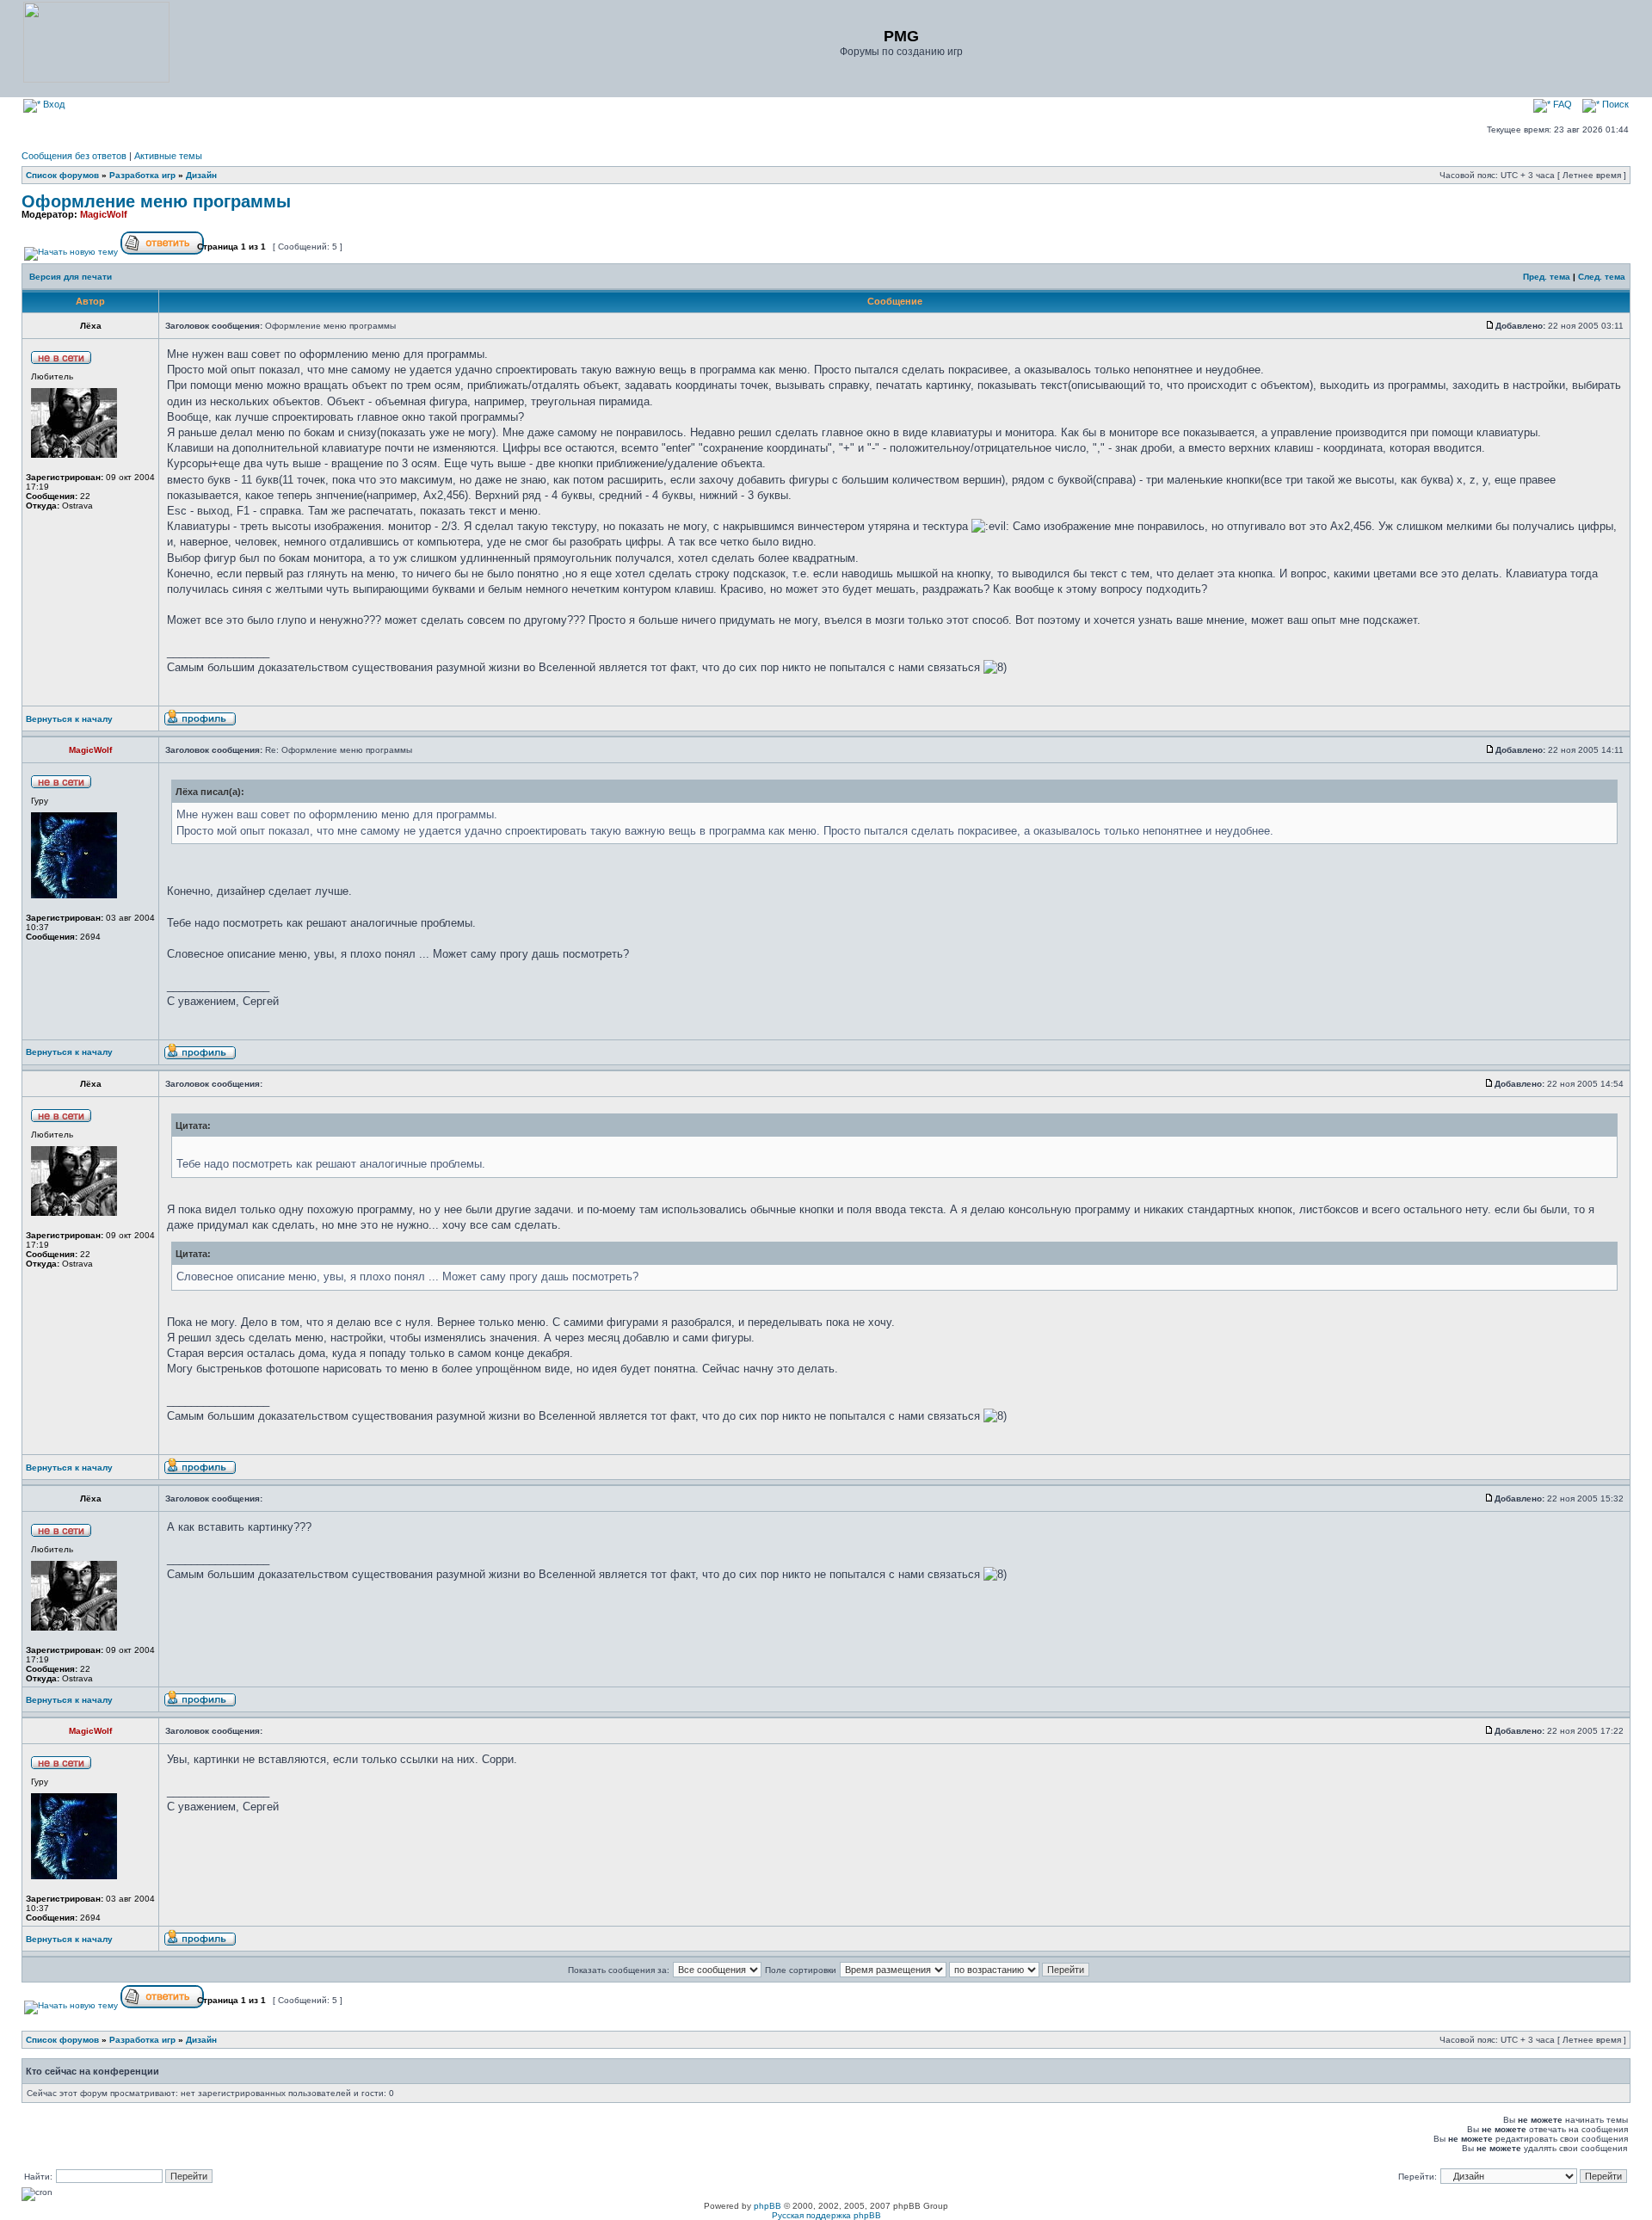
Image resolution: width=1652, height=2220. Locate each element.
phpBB (767, 2206)
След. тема (1602, 277)
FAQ (1561, 104)
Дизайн (201, 175)
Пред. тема (1547, 277)
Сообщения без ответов (74, 156)
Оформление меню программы (156, 201)
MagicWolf (104, 214)
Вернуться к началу (69, 719)
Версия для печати (71, 277)
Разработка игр (142, 175)
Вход (52, 104)
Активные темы (168, 156)
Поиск (1614, 104)
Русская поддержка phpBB (826, 2215)
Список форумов (62, 175)
